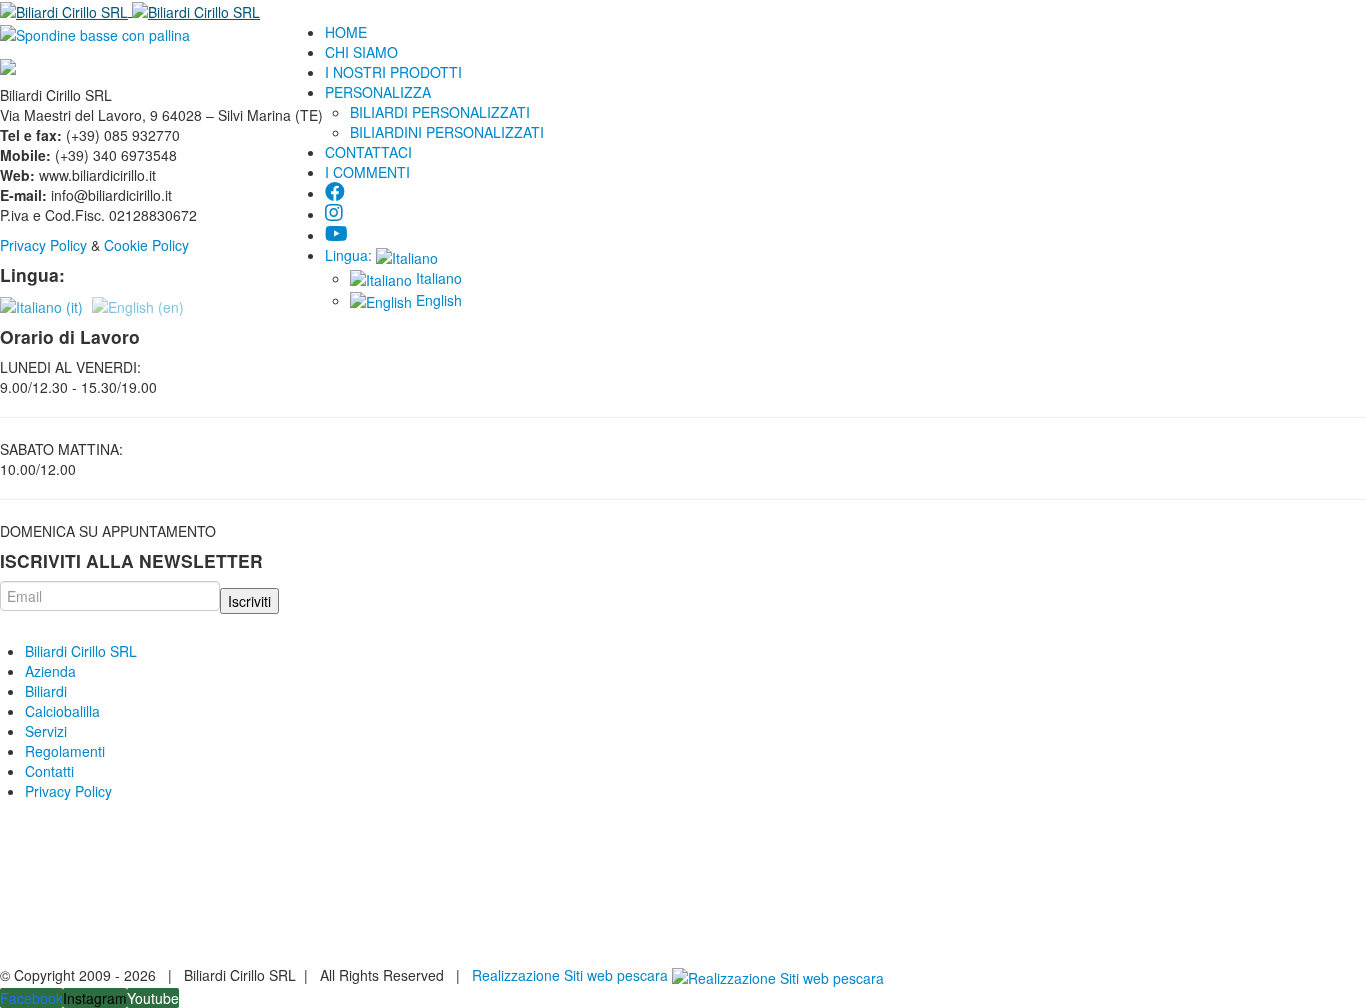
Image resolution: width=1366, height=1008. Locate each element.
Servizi (46, 731)
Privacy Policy (43, 245)
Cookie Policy (148, 245)
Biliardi (46, 691)
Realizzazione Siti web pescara (570, 975)
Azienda (50, 671)
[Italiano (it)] (41, 305)
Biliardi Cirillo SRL (81, 651)
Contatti (49, 771)
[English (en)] (138, 305)
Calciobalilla (62, 711)
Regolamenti (65, 751)
